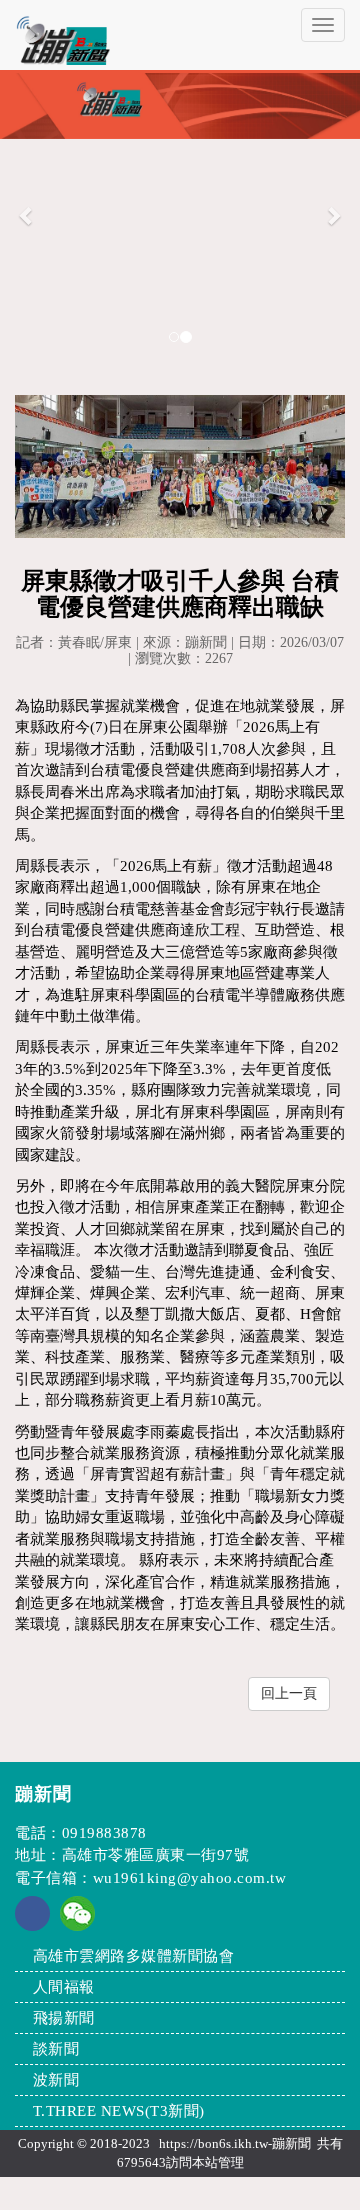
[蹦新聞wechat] (77, 1912)
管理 (231, 2162)
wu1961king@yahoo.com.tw (190, 1878)
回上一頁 (289, 1693)
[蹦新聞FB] (32, 1926)
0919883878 (104, 1833)
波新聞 (56, 2080)
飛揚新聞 (64, 2018)
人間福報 (64, 1987)
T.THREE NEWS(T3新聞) (119, 2111)
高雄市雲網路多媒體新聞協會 (134, 1956)
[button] (27, 214)
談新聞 (56, 2049)
